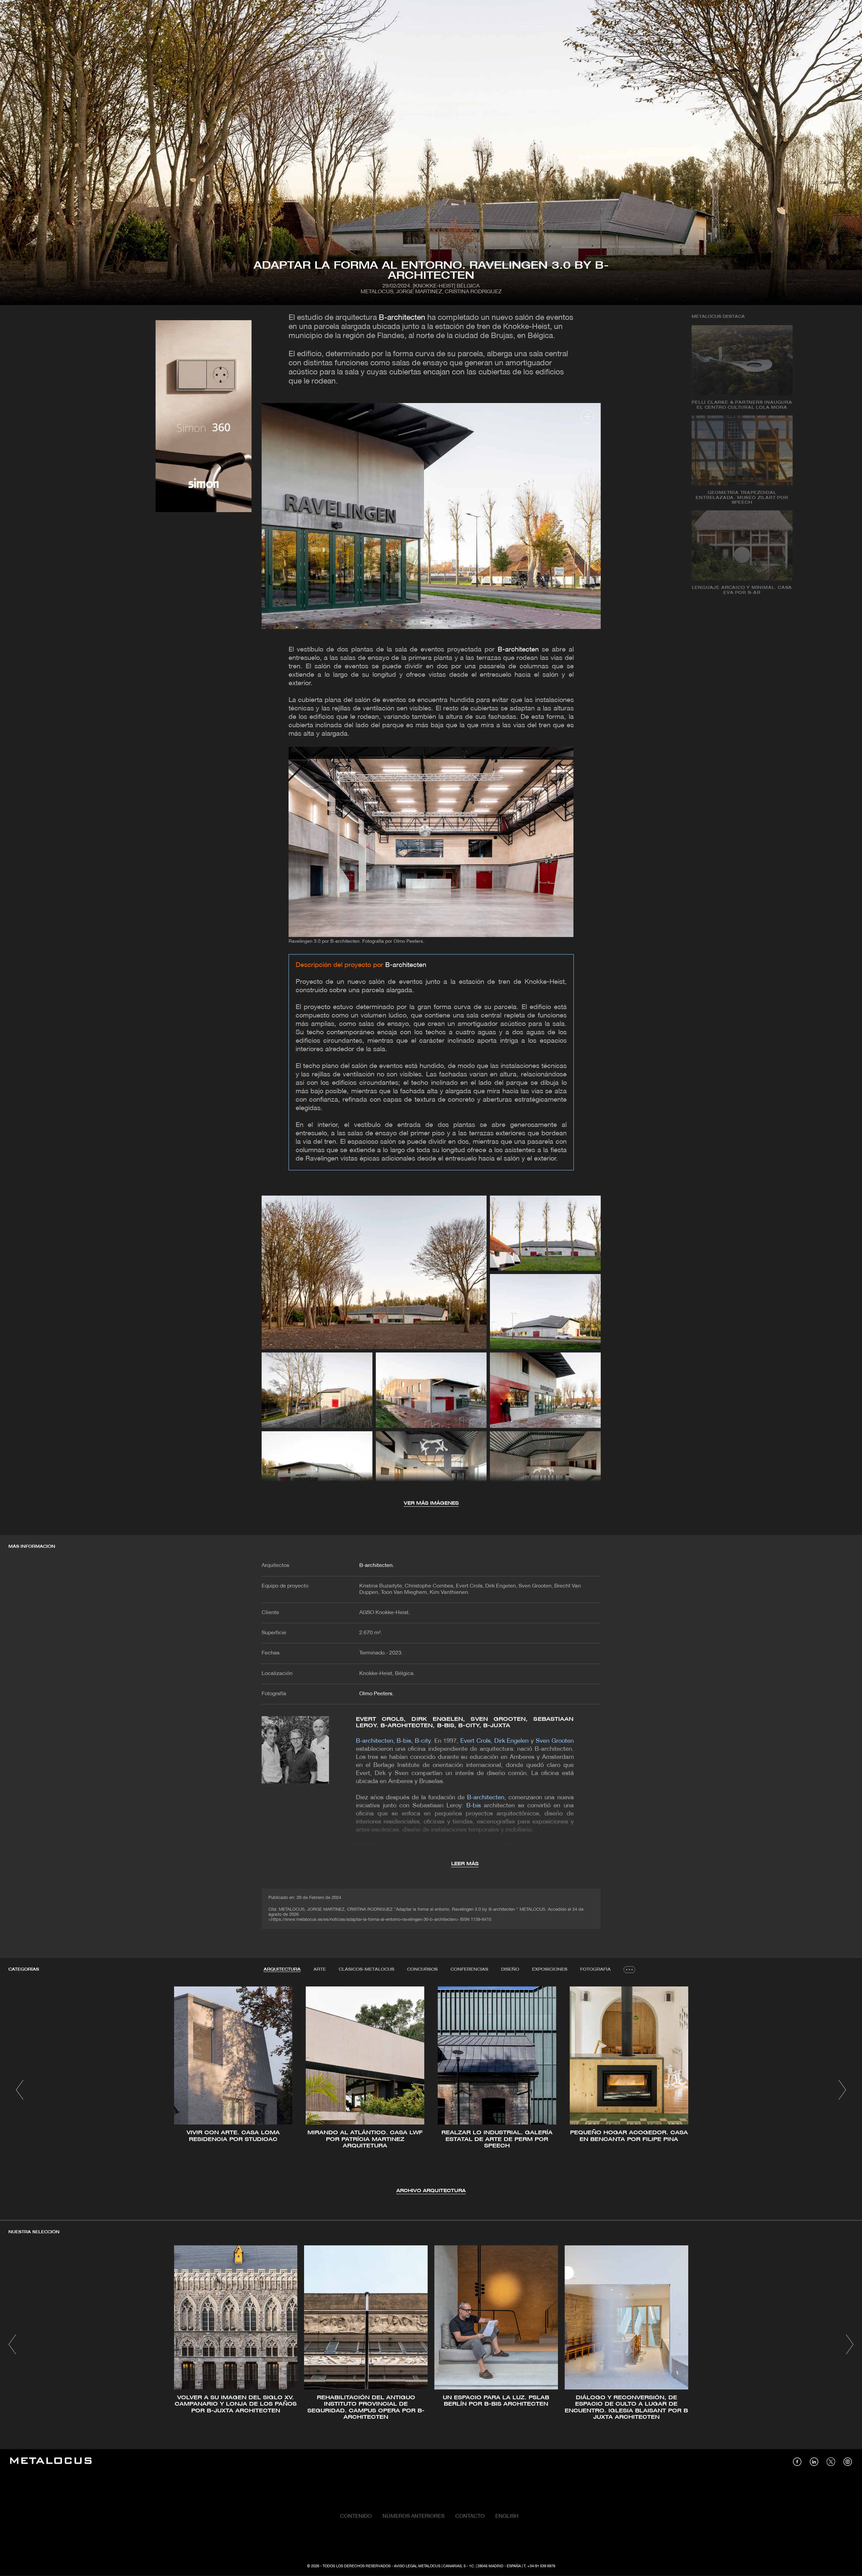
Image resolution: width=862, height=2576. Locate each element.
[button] (20, 2090)
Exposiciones (550, 1969)
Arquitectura (282, 1969)
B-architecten (402, 318)
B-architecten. (377, 1566)
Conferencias (469, 1969)
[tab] (282, 1970)
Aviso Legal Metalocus (417, 2566)
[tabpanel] (431, 2091)
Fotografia (595, 1969)
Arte (320, 1969)
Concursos (422, 1969)
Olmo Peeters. (376, 1694)
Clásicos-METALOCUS (367, 1969)
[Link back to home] (51, 2462)
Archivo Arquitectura (431, 2191)
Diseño (510, 1969)
